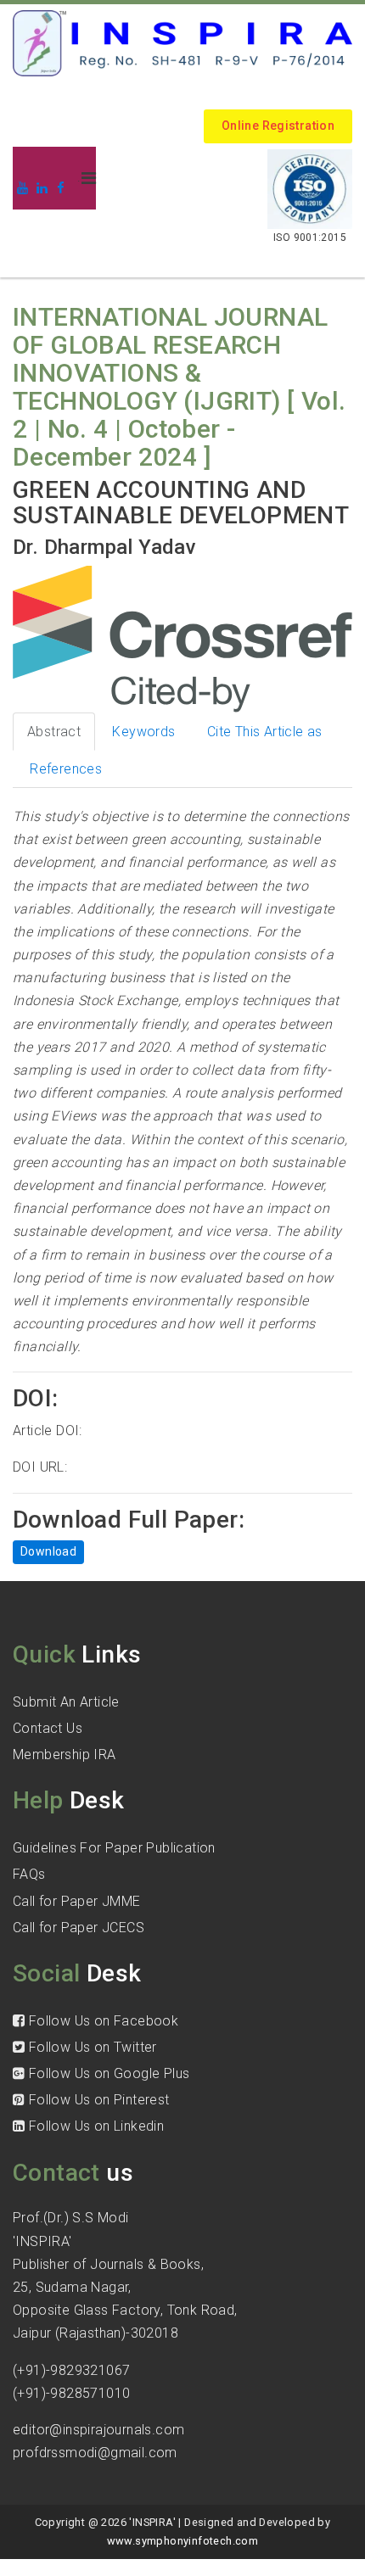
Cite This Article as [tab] (265, 732)
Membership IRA (65, 1755)
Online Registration (278, 126)
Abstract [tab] (54, 732)
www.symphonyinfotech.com (183, 2541)
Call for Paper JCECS (79, 1928)
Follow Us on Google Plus (107, 2073)
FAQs (29, 1874)
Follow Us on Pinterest (97, 2100)
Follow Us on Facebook (101, 2021)
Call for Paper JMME (77, 1901)
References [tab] (66, 769)
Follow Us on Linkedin (94, 2126)
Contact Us (48, 1728)
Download (48, 1551)
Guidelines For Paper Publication (114, 1848)
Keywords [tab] (143, 732)
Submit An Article (66, 1702)
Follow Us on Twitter (90, 2047)
